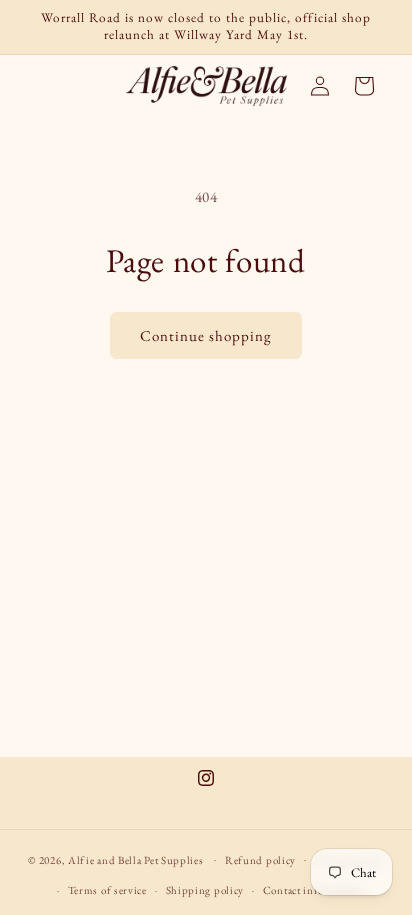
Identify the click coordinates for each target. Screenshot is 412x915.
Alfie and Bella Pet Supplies (136, 859)
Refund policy (260, 860)
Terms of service (107, 890)
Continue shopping (206, 335)
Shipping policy (205, 890)
